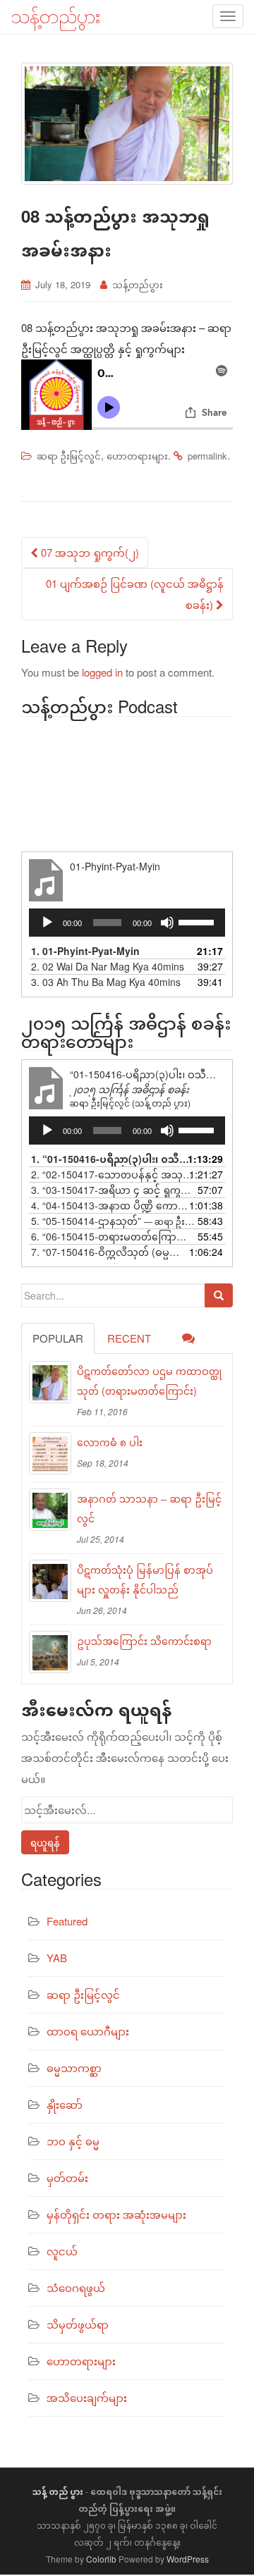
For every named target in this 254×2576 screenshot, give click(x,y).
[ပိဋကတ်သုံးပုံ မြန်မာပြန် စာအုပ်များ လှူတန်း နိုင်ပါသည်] (50, 1581)
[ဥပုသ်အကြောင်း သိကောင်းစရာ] (50, 1652)
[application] (127, 923)
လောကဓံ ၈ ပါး (110, 1442)
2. (108, 966)
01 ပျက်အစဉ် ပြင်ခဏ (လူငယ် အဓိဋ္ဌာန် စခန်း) (135, 594)
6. (113, 1236)
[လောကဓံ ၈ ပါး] (50, 1453)
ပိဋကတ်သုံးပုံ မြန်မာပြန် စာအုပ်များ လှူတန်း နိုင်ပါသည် (145, 1579)
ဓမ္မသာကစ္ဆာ (74, 2067)
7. (113, 1252)
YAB (57, 1958)
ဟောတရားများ (137, 456)
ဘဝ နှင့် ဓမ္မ (73, 2141)
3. (106, 982)
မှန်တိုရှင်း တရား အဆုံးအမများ (116, 2214)
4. (113, 1205)
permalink (207, 456)
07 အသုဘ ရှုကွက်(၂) (89, 552)
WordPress (188, 2559)
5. (113, 1221)
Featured (67, 1921)
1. (85, 951)
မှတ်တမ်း (67, 2177)
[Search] (219, 1295)
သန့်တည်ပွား (138, 284)
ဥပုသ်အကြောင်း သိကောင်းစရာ (144, 1641)
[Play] (47, 923)
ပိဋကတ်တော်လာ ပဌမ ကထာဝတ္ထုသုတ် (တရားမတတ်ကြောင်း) (149, 1381)
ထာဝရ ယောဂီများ (88, 2031)
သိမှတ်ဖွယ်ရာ (78, 2324)
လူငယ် (62, 2251)
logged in (102, 672)
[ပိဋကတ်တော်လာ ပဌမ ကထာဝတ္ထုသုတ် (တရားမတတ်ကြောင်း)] (50, 1382)
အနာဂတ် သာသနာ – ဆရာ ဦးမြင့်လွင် (149, 1508)
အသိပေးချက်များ (87, 2397)
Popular (58, 1338)
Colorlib (101, 2559)
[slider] (198, 921)
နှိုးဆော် (65, 2104)
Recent (129, 1338)
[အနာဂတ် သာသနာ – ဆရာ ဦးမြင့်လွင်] (50, 1510)
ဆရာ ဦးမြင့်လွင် (69, 456)
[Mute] (167, 923)
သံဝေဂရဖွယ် (76, 2287)
